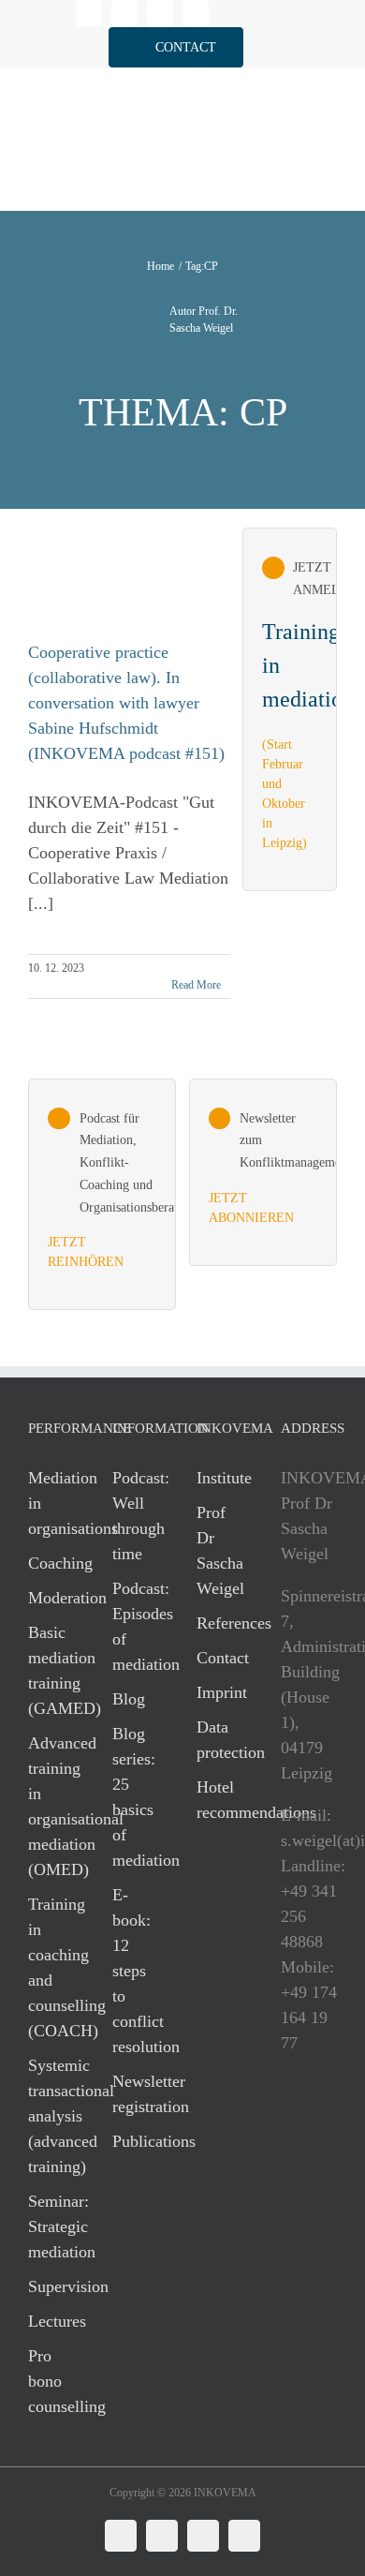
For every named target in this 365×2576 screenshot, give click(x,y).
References (220, 1623)
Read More (196, 985)
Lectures (51, 2321)
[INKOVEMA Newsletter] (290, 709)
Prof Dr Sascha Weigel (220, 1550)
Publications (136, 2141)
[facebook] (124, 13)
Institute (220, 1478)
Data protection (220, 1740)
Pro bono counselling (51, 2381)
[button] (176, 47)
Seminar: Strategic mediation (51, 2226)
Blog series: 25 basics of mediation (136, 1797)
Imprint (220, 1692)
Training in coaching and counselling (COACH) (51, 1967)
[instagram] (160, 13)
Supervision (51, 2286)
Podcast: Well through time (136, 1516)
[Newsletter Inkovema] (263, 1172)
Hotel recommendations (220, 1800)
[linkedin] (89, 13)
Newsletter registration (136, 2094)
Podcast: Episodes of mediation (136, 1626)
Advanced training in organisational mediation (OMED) (51, 1806)
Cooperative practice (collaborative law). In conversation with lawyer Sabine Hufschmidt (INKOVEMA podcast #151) (126, 703)
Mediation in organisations (51, 1503)
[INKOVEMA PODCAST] (102, 1195)
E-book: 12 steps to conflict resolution (136, 1971)
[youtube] (196, 13)
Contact (220, 1658)
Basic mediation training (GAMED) (51, 1670)
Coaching (51, 1563)
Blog (129, 1699)
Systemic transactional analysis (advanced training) (51, 2116)
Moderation (51, 1598)
